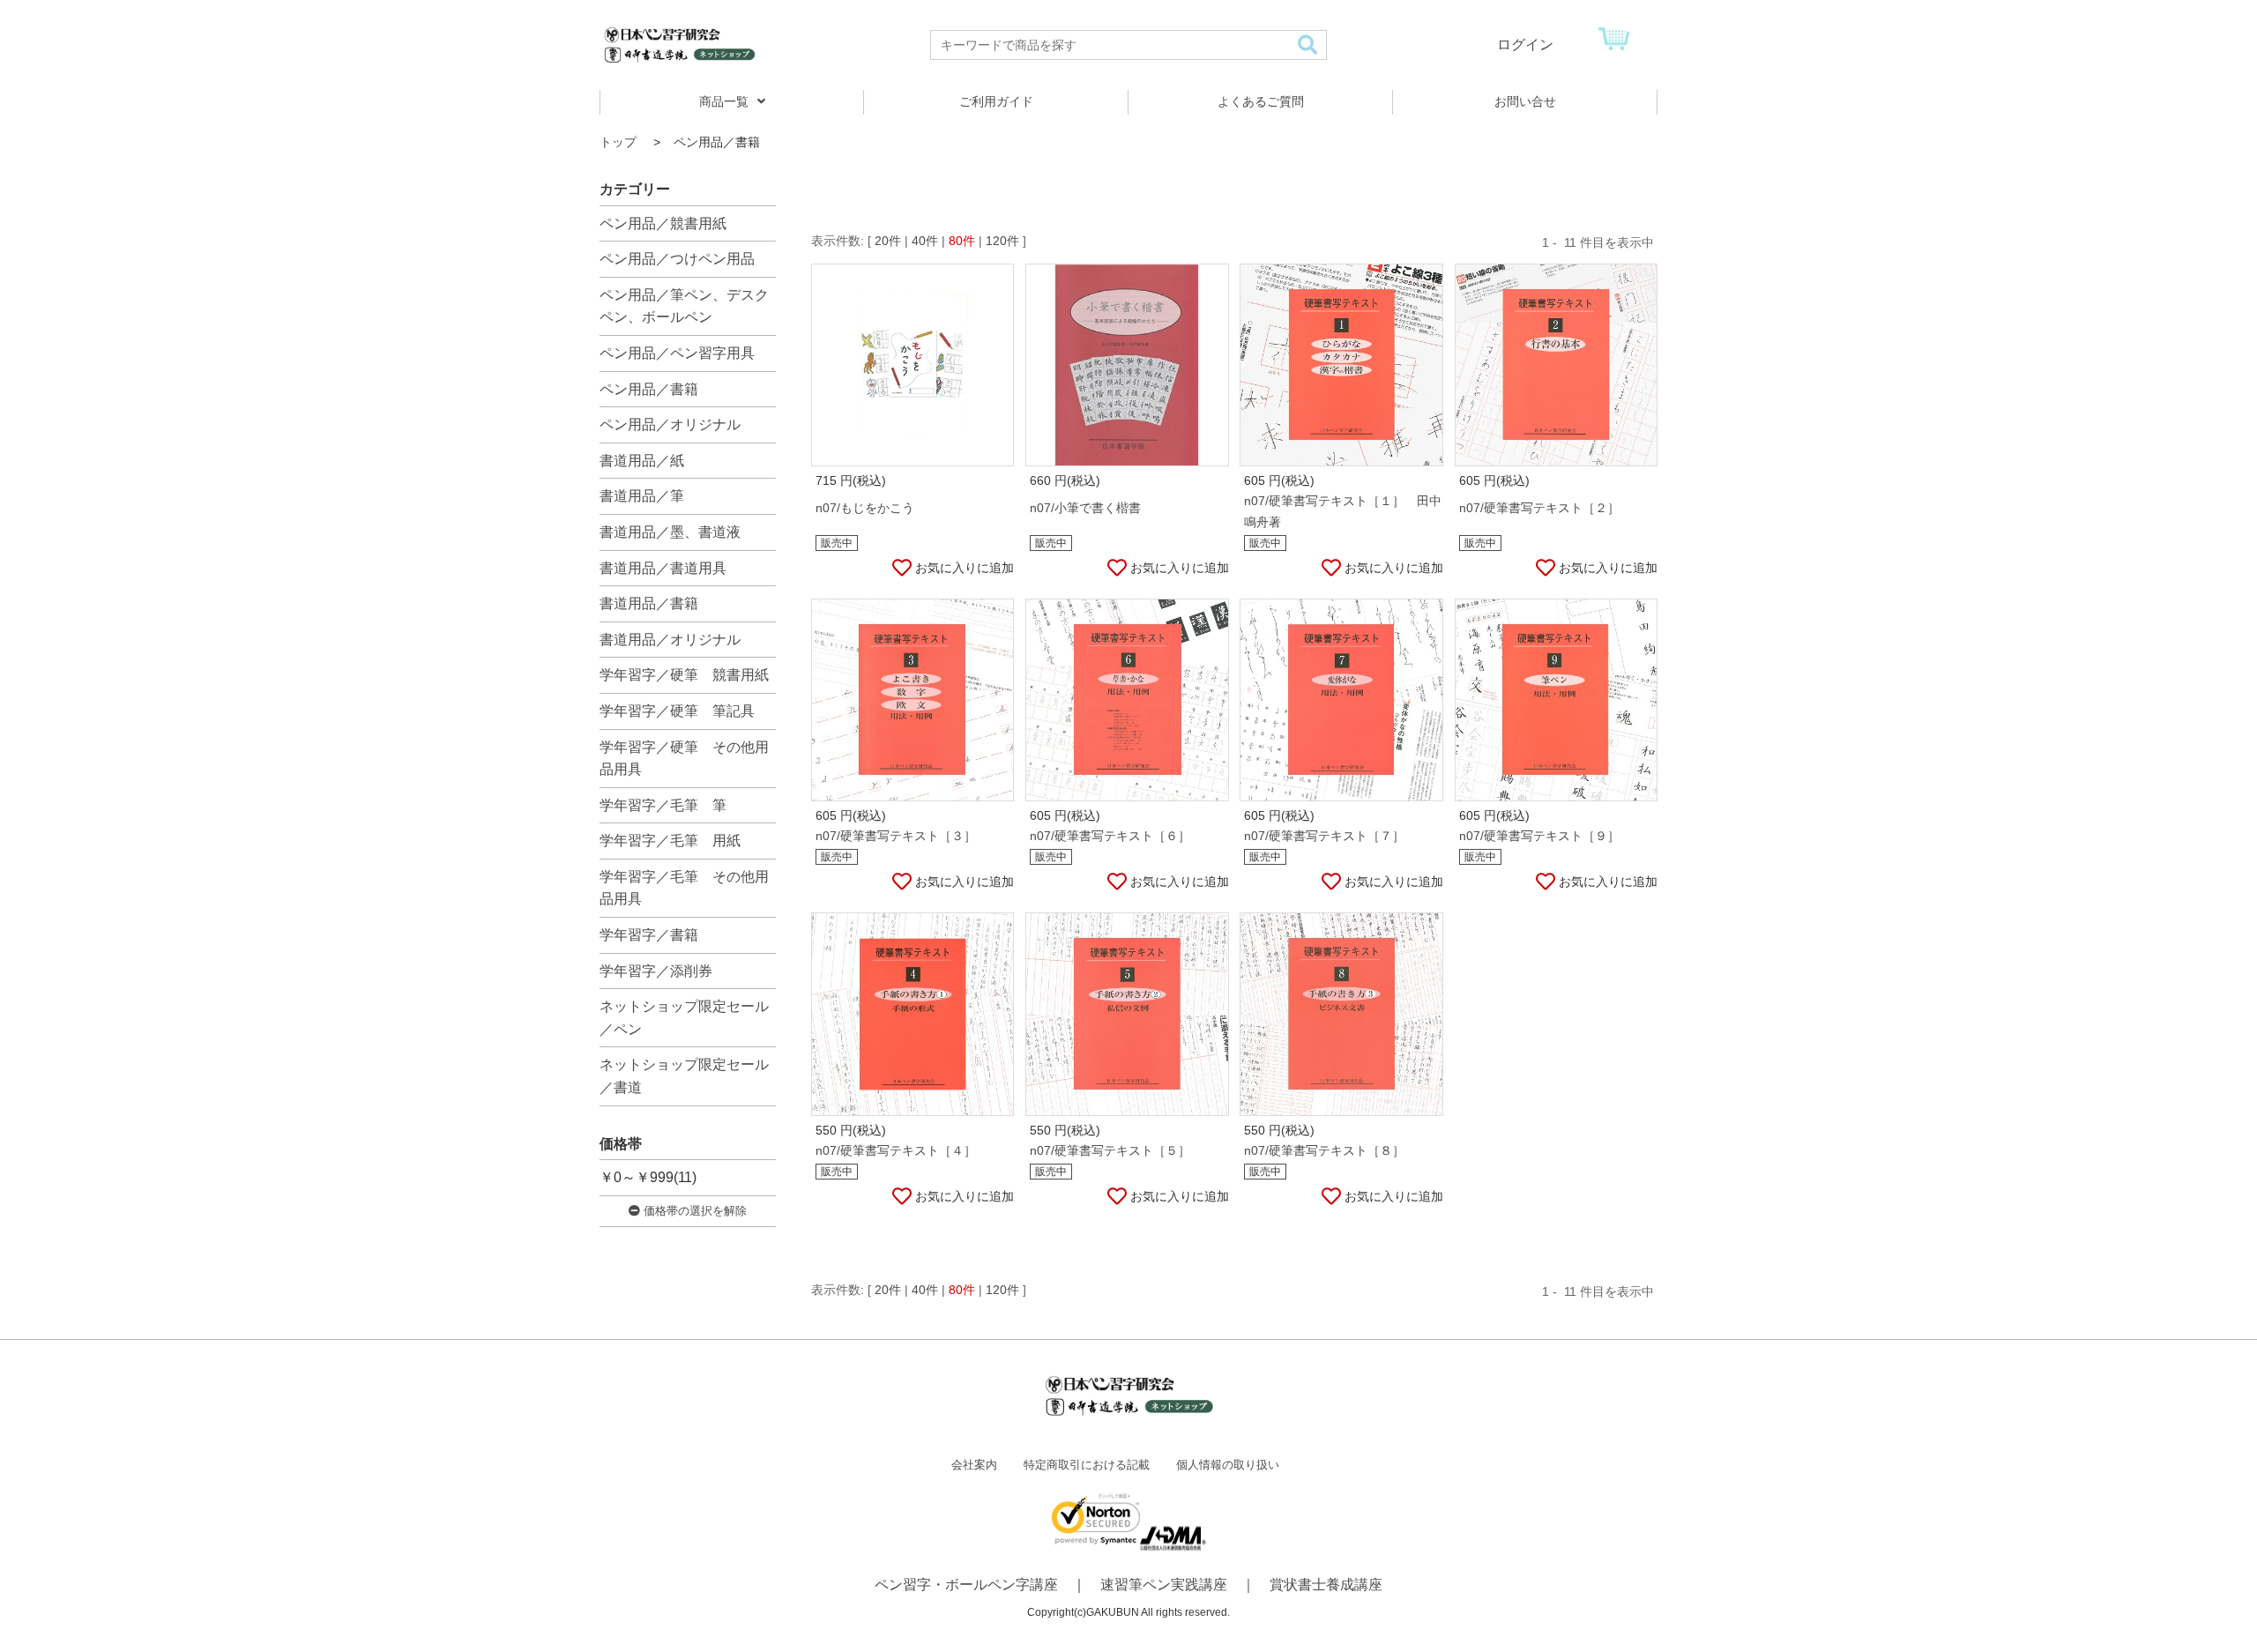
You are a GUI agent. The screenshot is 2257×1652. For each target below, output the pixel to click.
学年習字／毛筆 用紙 (670, 841)
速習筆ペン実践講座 (1164, 1585)
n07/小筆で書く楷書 (1085, 508)
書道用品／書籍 (649, 603)
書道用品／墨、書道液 (670, 532)
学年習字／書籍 (649, 935)
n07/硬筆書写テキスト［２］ (1539, 508)
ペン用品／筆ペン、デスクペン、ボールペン (684, 306)
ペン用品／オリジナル (670, 424)
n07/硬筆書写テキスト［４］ (896, 1150)
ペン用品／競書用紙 (663, 223)
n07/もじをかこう (865, 508)
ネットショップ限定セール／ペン (684, 1018)
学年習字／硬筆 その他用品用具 (684, 759)
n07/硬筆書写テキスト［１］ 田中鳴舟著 (1343, 511)
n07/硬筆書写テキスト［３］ (896, 836)
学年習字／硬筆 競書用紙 (684, 675)
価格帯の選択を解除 (693, 1211)
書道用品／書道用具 (663, 568)
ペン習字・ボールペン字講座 (966, 1585)
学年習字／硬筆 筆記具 (677, 711)
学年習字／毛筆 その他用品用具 (684, 888)
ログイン (1525, 45)
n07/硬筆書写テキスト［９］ (1539, 836)
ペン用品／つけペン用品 (677, 259)
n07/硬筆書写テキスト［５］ (1110, 1150)
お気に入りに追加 (965, 568)
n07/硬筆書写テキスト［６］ (1110, 836)
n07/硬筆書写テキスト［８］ (1324, 1150)
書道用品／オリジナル (670, 640)
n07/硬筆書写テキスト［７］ (1324, 836)
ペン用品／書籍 (649, 389)
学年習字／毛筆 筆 (663, 805)
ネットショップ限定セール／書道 (684, 1076)
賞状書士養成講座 (1326, 1585)
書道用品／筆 (642, 496)
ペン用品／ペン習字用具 (677, 353)
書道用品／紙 (642, 461)
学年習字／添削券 (656, 971)
